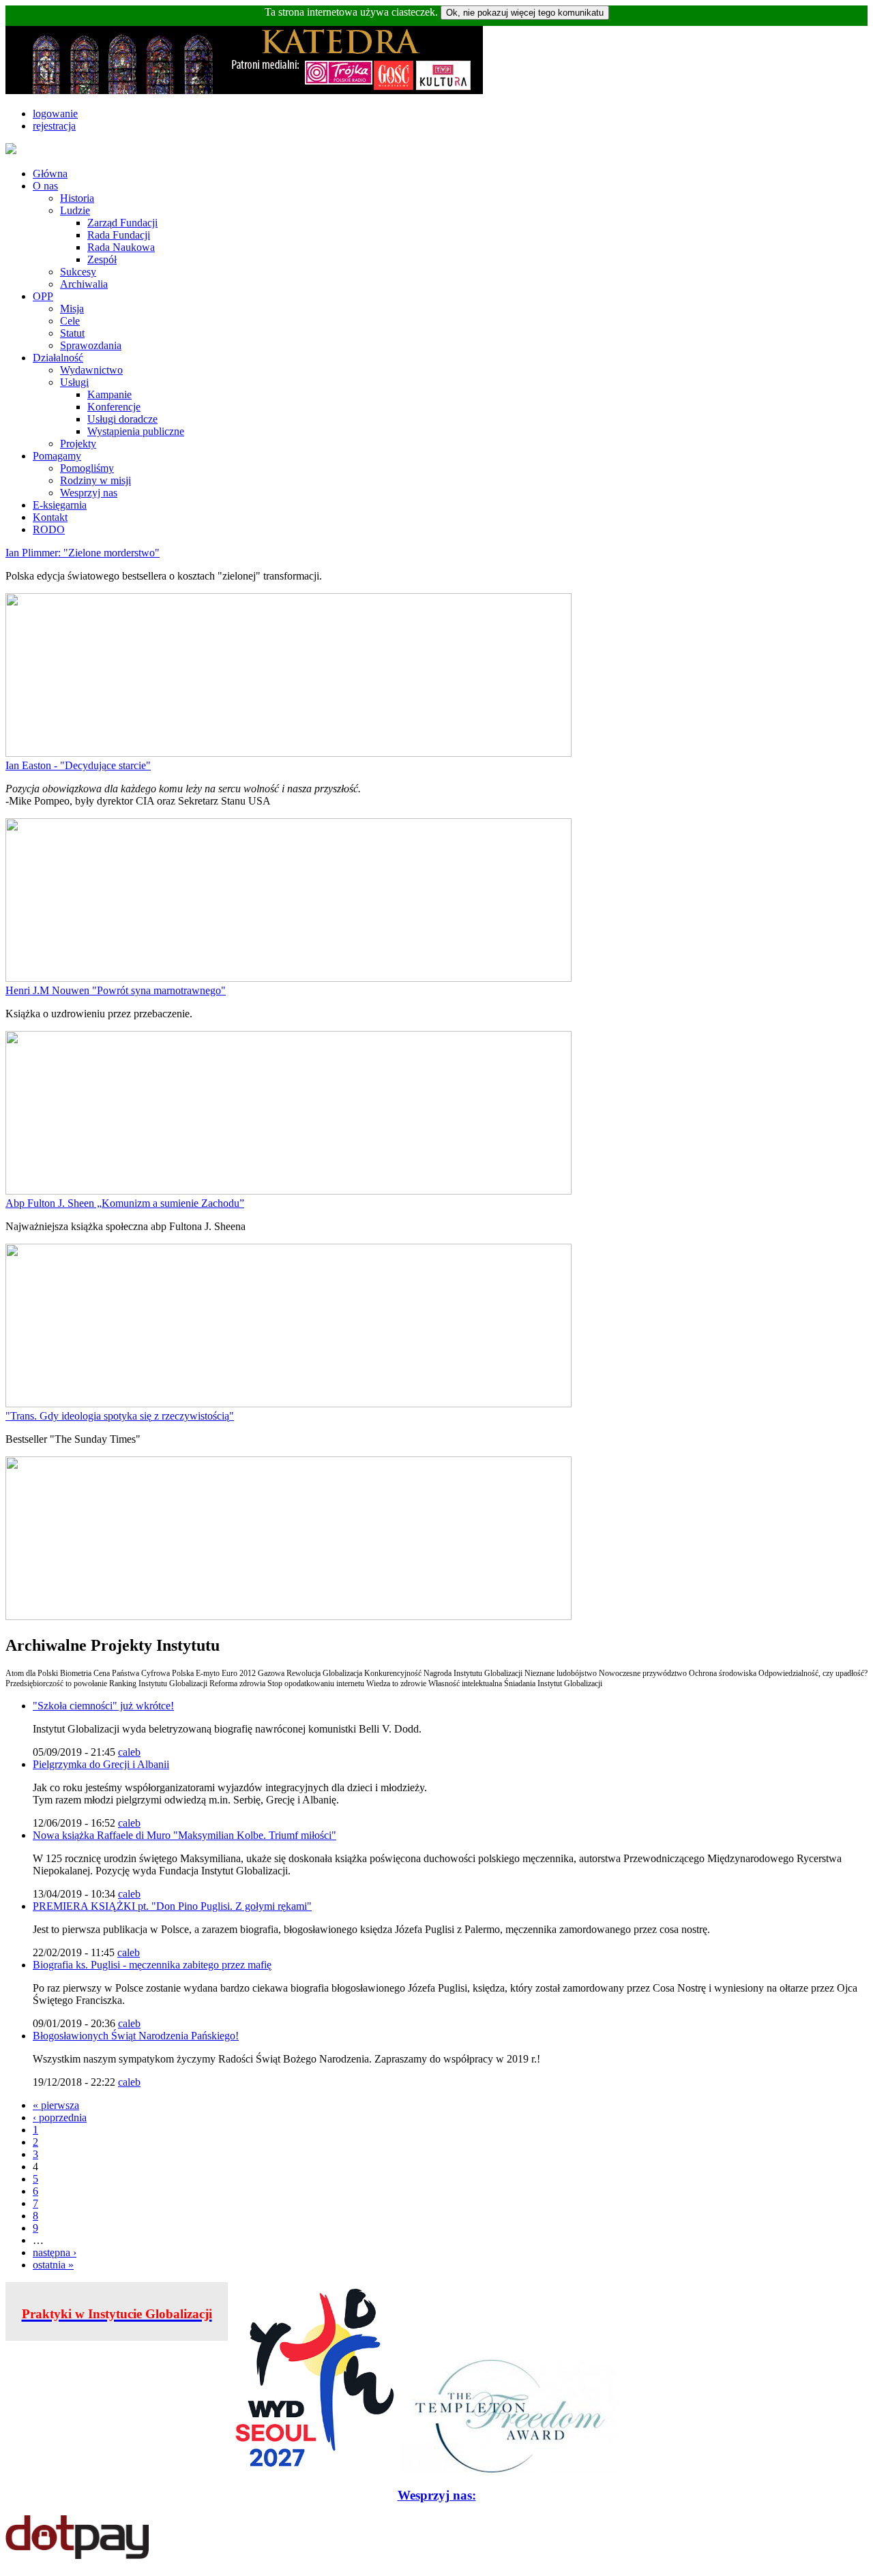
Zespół (102, 259)
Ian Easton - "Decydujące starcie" (78, 765)
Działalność (58, 358)
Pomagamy (57, 456)
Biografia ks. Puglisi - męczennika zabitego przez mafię (152, 1965)
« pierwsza (56, 2105)
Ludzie (75, 210)
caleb (129, 1752)
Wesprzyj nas (89, 493)
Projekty (78, 444)
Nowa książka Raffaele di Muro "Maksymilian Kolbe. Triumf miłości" (184, 1835)
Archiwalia (84, 284)
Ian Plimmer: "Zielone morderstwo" (83, 553)
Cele (70, 321)
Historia (77, 198)
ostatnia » (53, 2265)
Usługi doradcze (122, 419)
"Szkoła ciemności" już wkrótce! (103, 1706)
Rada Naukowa (121, 247)
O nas (45, 186)
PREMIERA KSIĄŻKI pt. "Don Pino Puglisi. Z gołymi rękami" (172, 1906)
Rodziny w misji (95, 480)
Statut (72, 333)
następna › (55, 2252)
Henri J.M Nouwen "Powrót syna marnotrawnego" (116, 990)
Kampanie (109, 394)
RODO (49, 529)
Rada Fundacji (119, 235)
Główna (50, 174)
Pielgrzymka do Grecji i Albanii (101, 1764)
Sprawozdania (91, 345)
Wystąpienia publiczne (136, 431)
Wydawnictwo (91, 370)
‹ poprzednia (60, 2117)
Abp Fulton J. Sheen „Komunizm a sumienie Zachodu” (125, 1203)
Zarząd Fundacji (122, 223)
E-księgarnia (60, 505)
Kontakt (50, 517)
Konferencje (114, 407)
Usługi (74, 382)
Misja (72, 309)
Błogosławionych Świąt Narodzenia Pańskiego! (136, 2036)
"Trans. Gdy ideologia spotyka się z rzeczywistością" (120, 1416)
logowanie (55, 114)
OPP (43, 296)
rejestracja (54, 126)
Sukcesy (78, 272)
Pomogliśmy (87, 468)
